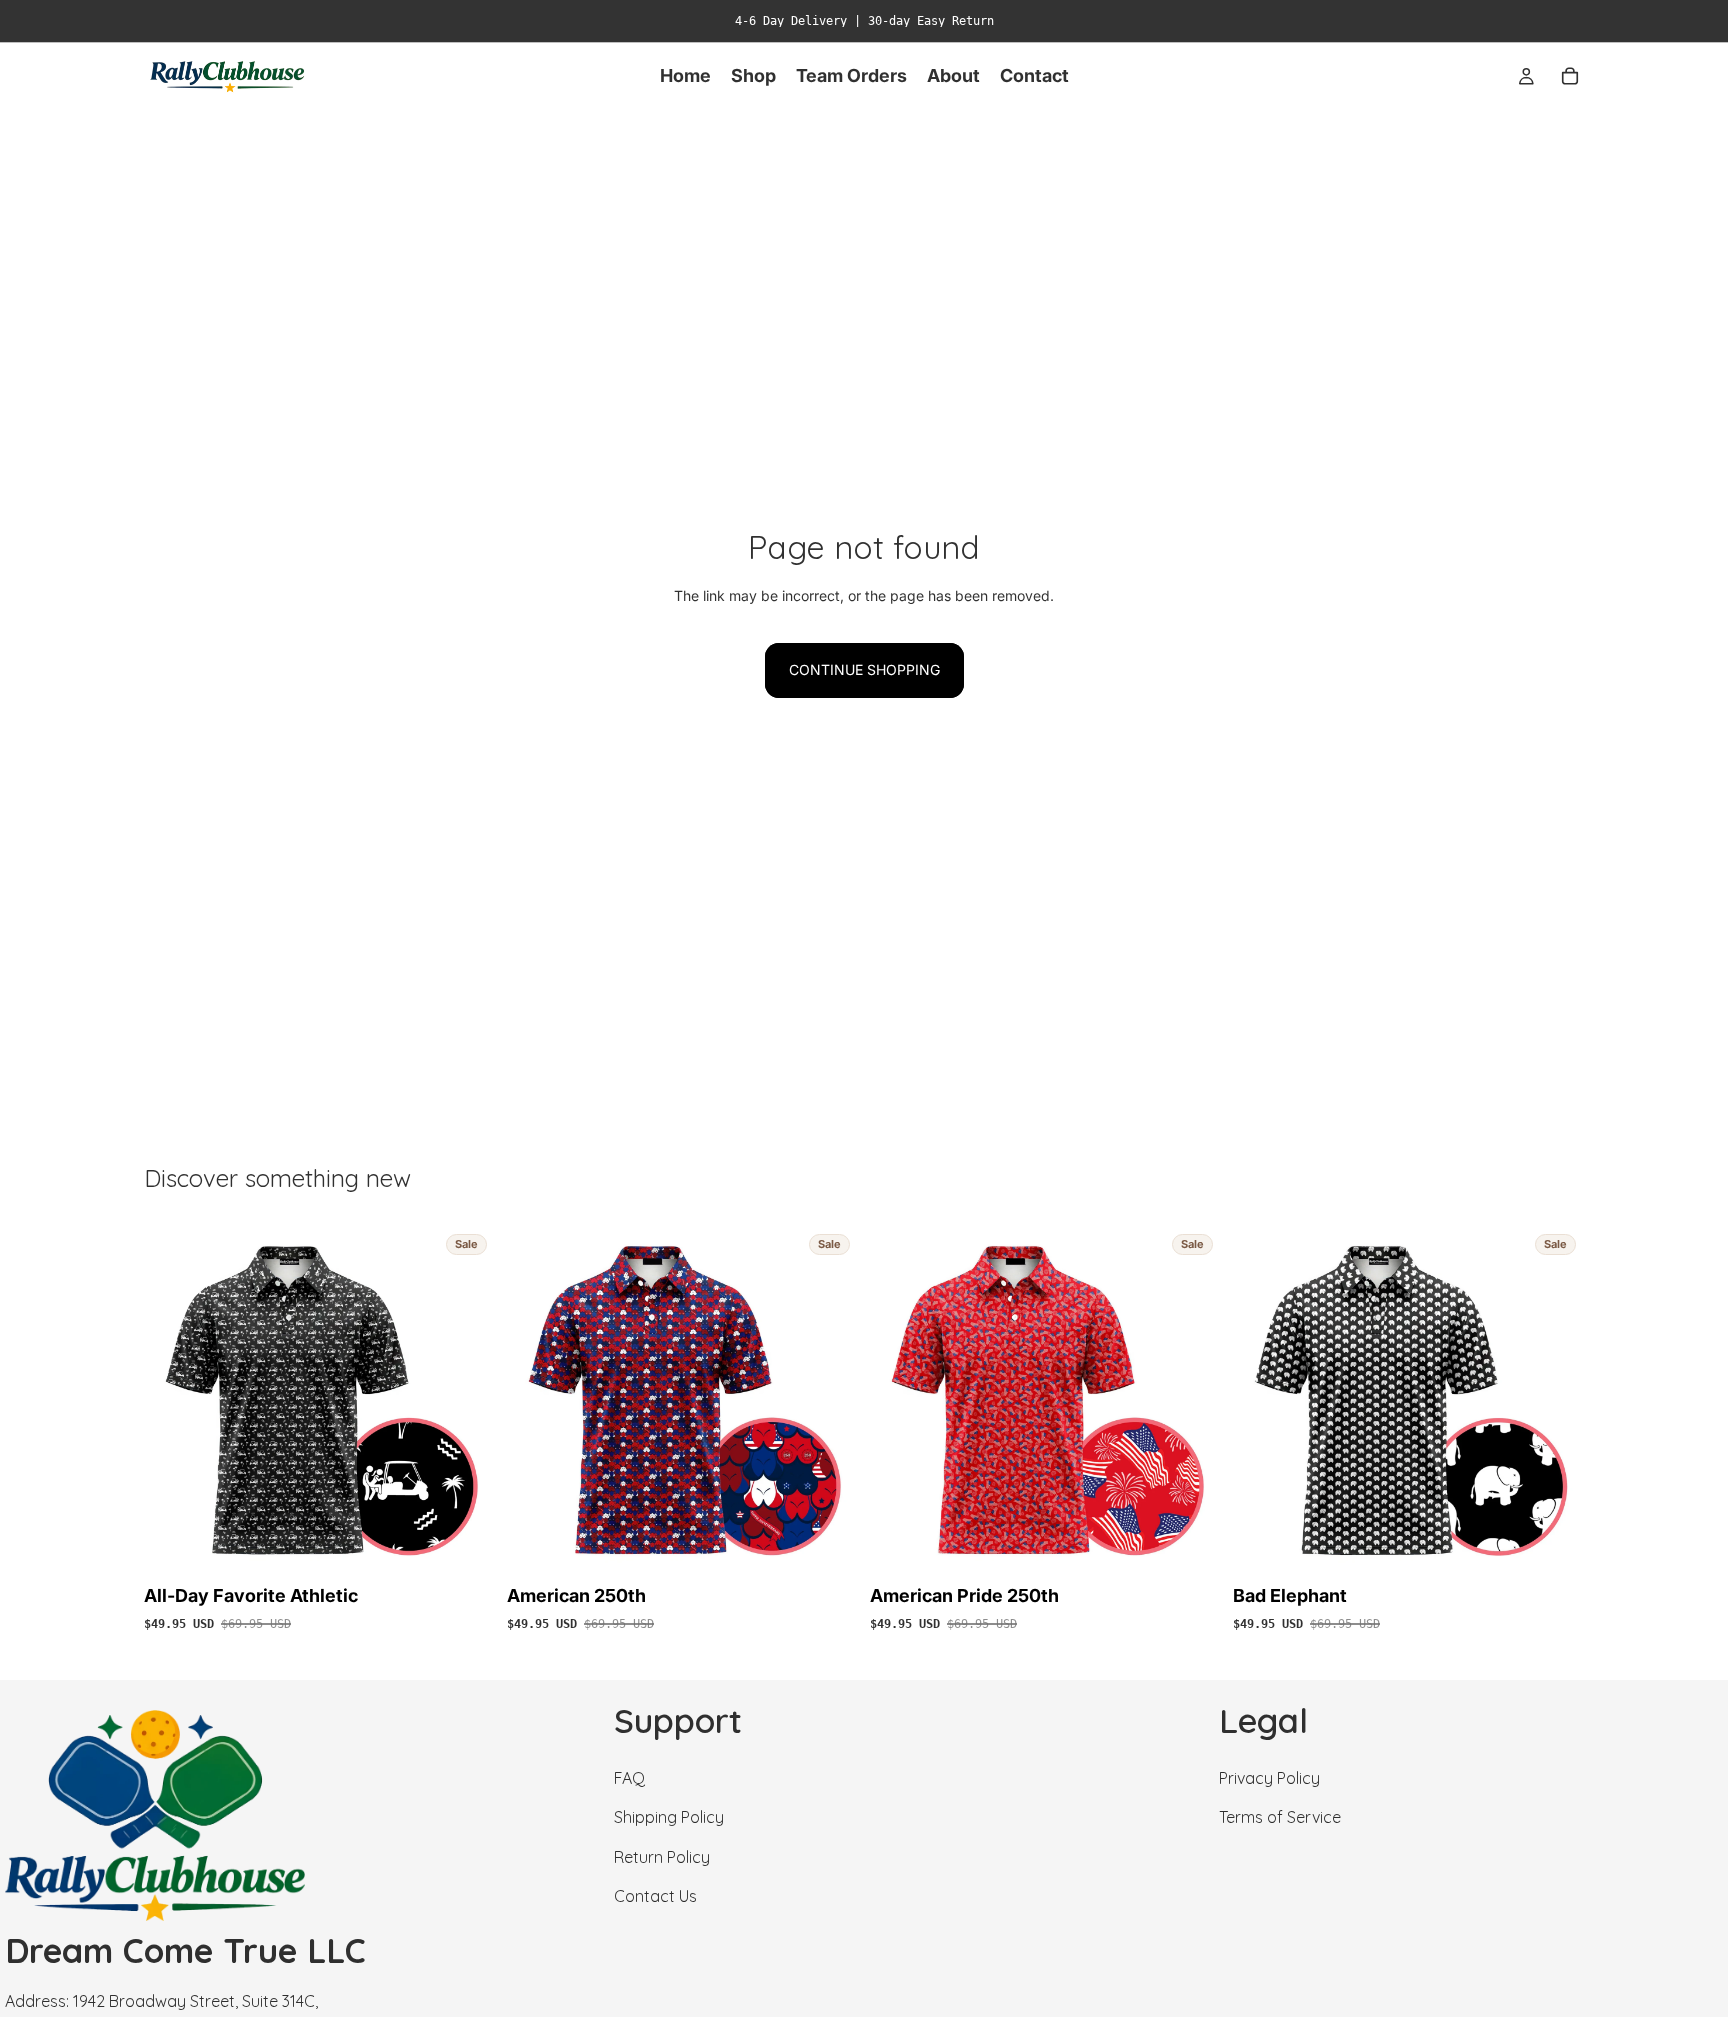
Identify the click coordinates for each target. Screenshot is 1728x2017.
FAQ (629, 1778)
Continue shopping (864, 669)
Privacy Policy (1269, 1778)
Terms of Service (1280, 1817)
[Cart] (1570, 76)
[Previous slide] (174, 1401)
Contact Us (655, 1896)
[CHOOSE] (464, 1546)
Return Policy (662, 1856)
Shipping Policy (669, 1817)
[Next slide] (465, 1401)
